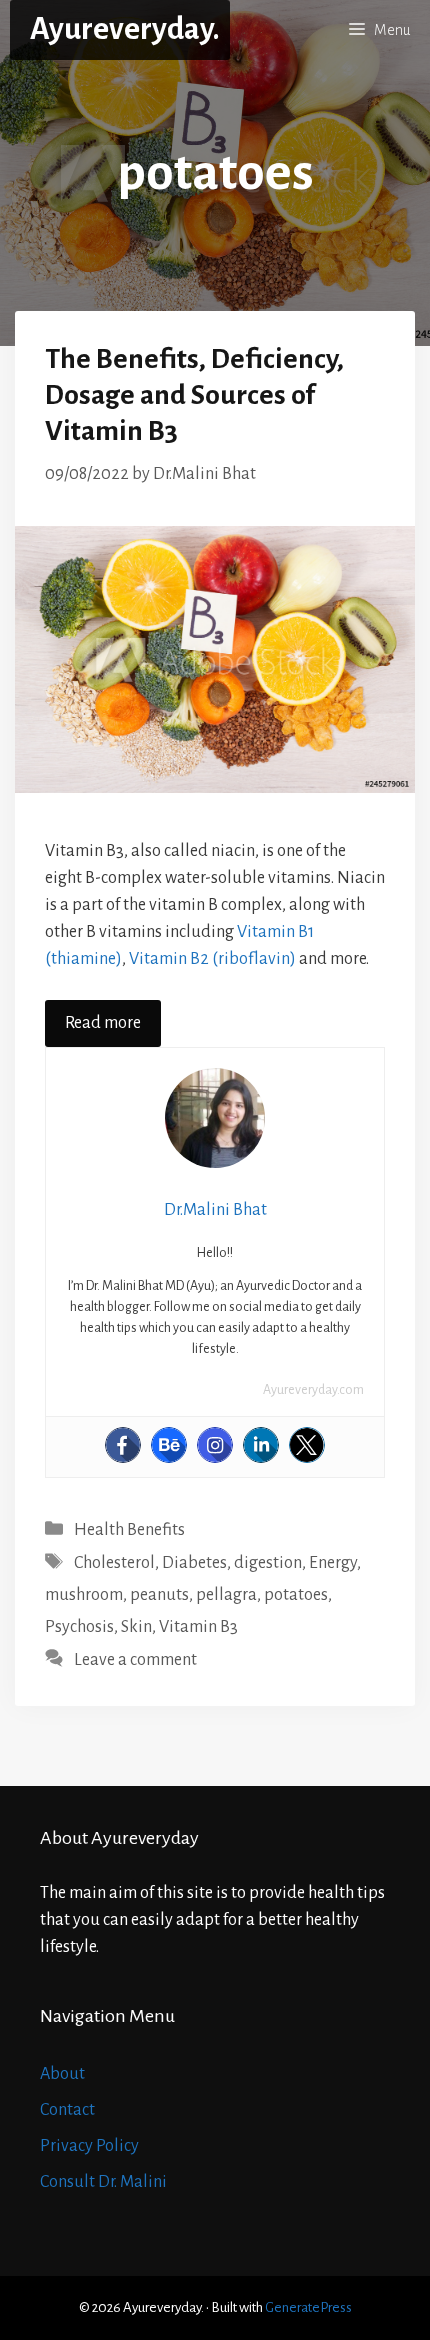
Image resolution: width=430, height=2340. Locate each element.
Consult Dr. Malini (103, 2182)
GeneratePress (308, 2307)
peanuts (159, 1595)
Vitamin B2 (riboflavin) (212, 959)
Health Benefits (129, 1530)
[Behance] (169, 1445)
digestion (268, 1563)
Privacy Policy (89, 2146)
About (62, 2074)
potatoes (296, 1595)
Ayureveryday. (125, 29)
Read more (103, 1023)
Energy (333, 1563)
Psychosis (79, 1627)
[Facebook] (123, 1445)
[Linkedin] (261, 1445)
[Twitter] (307, 1445)
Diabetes (194, 1563)
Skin (136, 1627)
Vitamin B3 (198, 1627)
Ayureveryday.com (313, 1390)
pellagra (226, 1595)
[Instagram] (215, 1445)
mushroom (84, 1595)
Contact (67, 2110)
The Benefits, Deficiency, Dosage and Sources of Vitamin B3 (194, 395)
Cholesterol (114, 1563)
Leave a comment (135, 1660)
